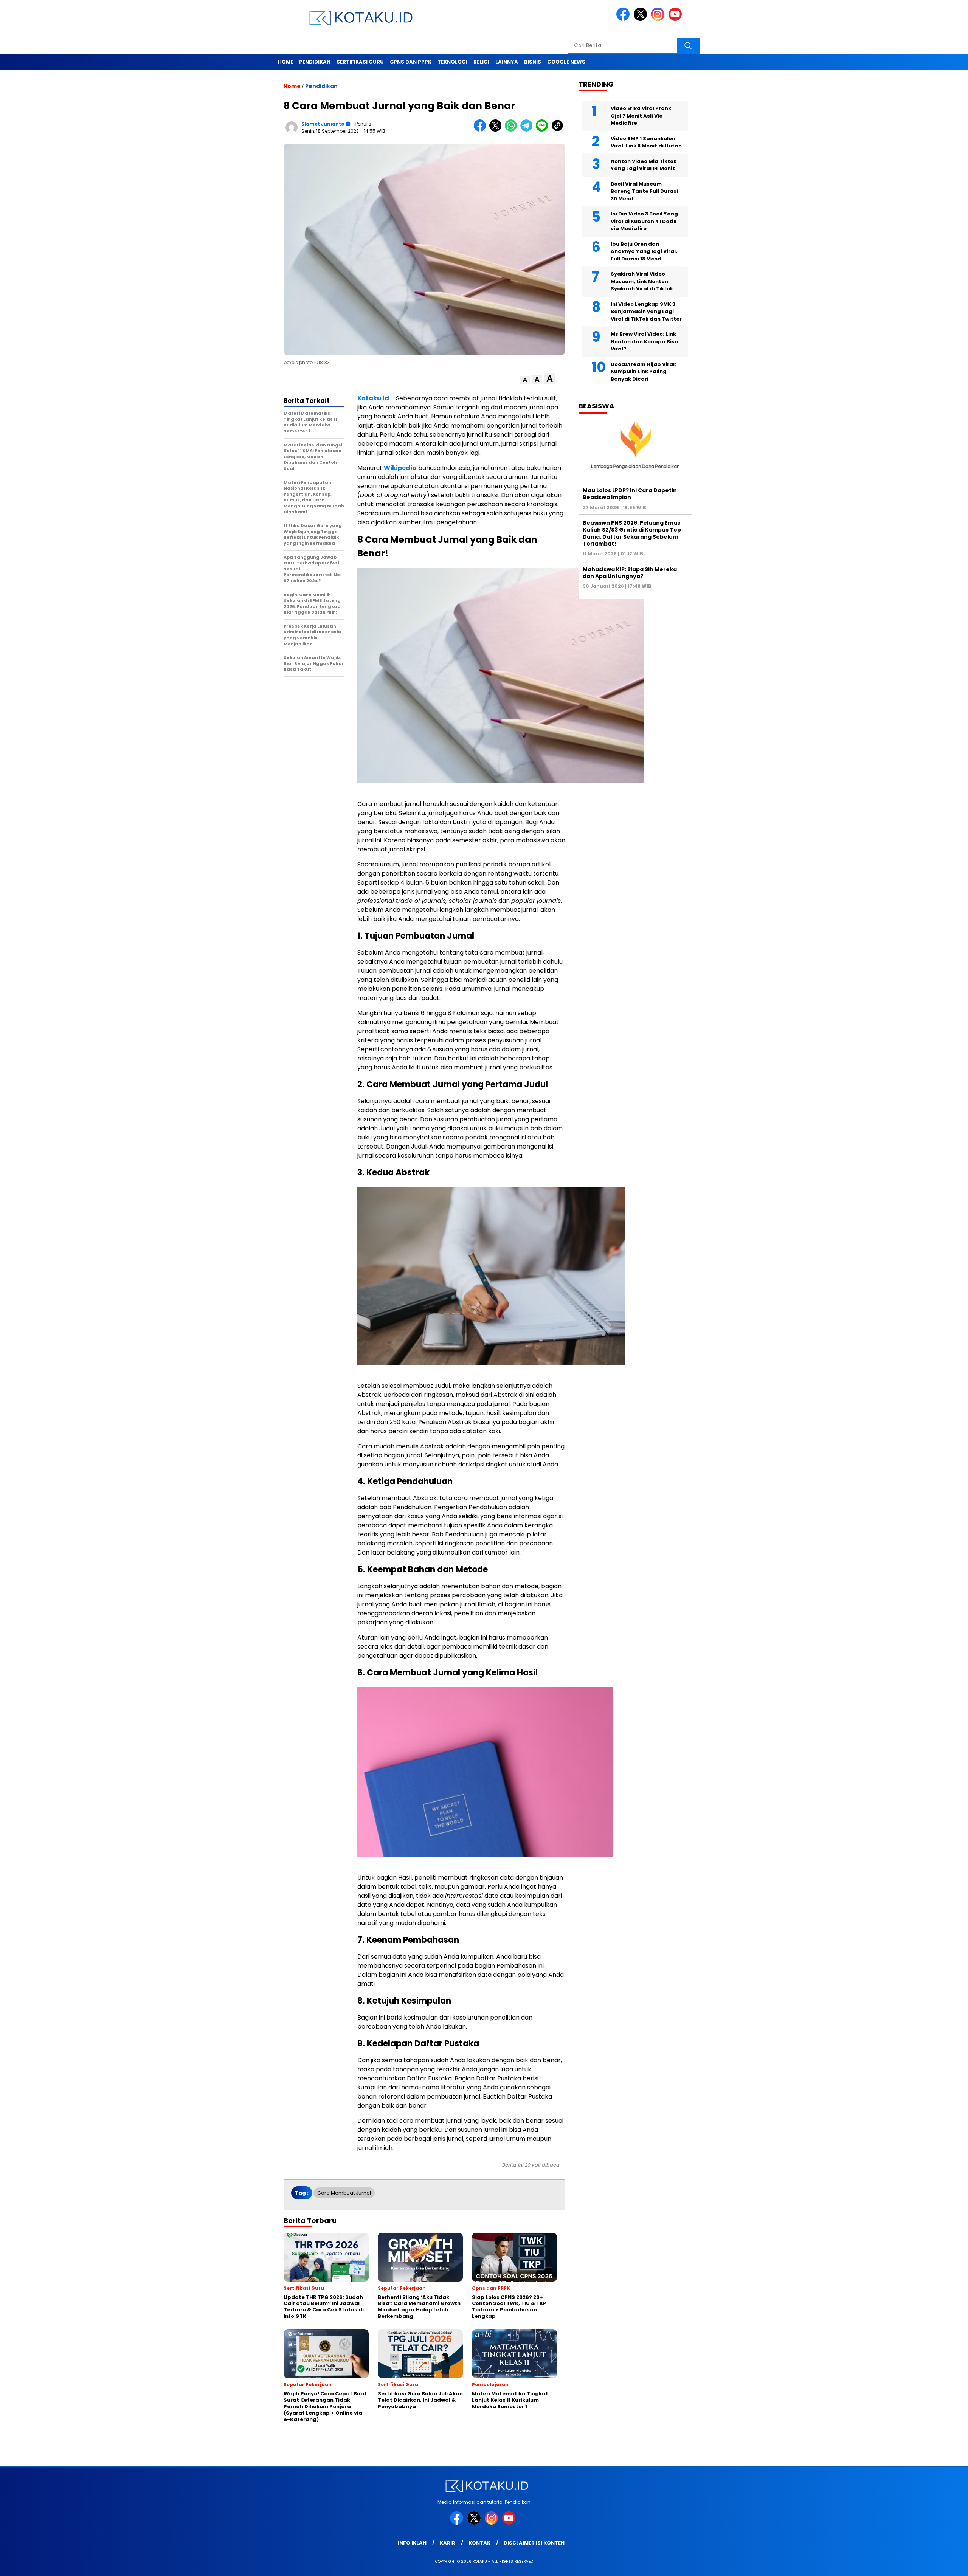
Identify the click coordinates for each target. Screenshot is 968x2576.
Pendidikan (315, 62)
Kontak (479, 2543)
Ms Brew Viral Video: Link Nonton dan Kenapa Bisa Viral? (645, 341)
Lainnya (507, 62)
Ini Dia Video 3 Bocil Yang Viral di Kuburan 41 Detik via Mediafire (644, 221)
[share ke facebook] (482, 130)
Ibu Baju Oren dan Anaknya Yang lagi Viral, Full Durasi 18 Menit (644, 251)
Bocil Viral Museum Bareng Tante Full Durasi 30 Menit (644, 191)
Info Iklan (412, 2543)
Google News (566, 62)
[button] (525, 380)
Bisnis (533, 62)
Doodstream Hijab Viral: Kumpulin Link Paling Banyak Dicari (643, 372)
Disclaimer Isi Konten (534, 2543)
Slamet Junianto (323, 124)
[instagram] (659, 19)
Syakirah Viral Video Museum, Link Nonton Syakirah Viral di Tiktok (642, 281)
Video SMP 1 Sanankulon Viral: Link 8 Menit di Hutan (646, 142)
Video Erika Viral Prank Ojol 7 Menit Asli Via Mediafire (641, 116)
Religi (481, 62)
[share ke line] (544, 130)
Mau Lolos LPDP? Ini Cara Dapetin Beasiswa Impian (630, 494)
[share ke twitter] (497, 130)
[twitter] (642, 19)
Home (285, 62)
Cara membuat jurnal (344, 2193)
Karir (448, 2543)
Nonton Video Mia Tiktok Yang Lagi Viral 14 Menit (644, 165)
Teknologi (452, 62)
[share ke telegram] (528, 130)
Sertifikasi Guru (360, 62)
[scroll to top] (933, 2564)
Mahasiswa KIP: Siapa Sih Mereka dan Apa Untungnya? (630, 573)
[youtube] (676, 19)
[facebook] (624, 19)
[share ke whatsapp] (513, 130)
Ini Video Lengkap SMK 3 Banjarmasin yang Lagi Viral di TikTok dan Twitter (646, 312)
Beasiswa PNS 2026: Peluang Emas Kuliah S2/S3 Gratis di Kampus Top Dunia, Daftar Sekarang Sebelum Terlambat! (632, 533)
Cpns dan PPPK (411, 62)
